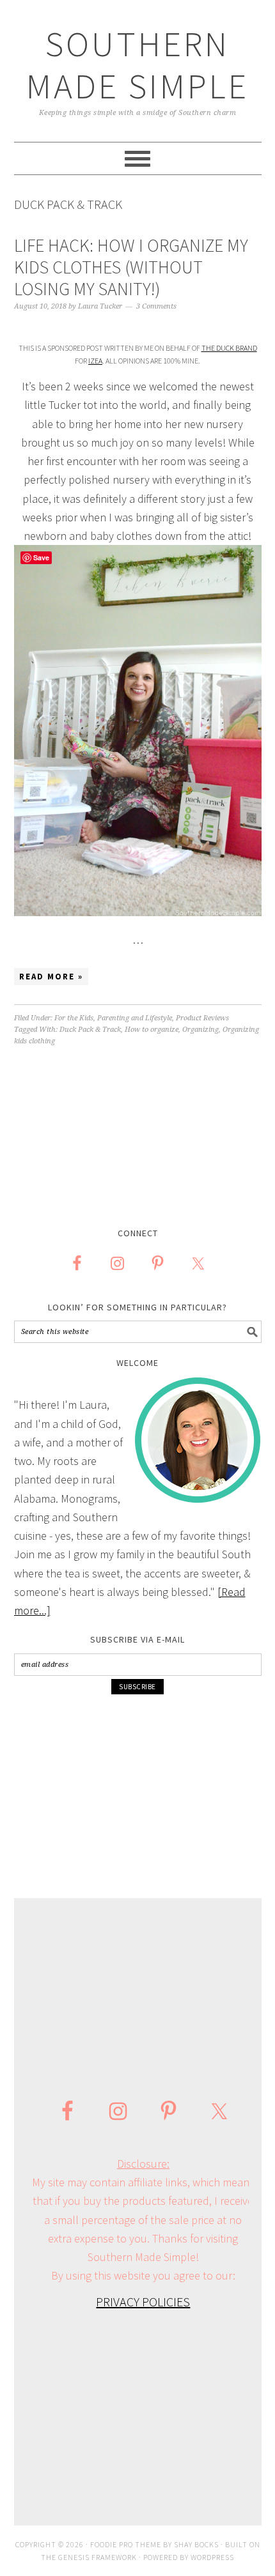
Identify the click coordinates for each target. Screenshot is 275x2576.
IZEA (95, 361)
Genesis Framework (98, 2557)
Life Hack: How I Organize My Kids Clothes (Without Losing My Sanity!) (131, 267)
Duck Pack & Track (90, 1030)
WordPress (212, 2557)
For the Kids (74, 1018)
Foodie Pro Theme (126, 2544)
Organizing (200, 1030)
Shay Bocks (196, 2544)
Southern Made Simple (137, 65)
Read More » (51, 977)
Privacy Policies (143, 2302)
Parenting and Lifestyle (135, 1018)
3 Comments (156, 306)
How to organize (152, 1030)
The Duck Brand (229, 348)
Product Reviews (202, 1018)
